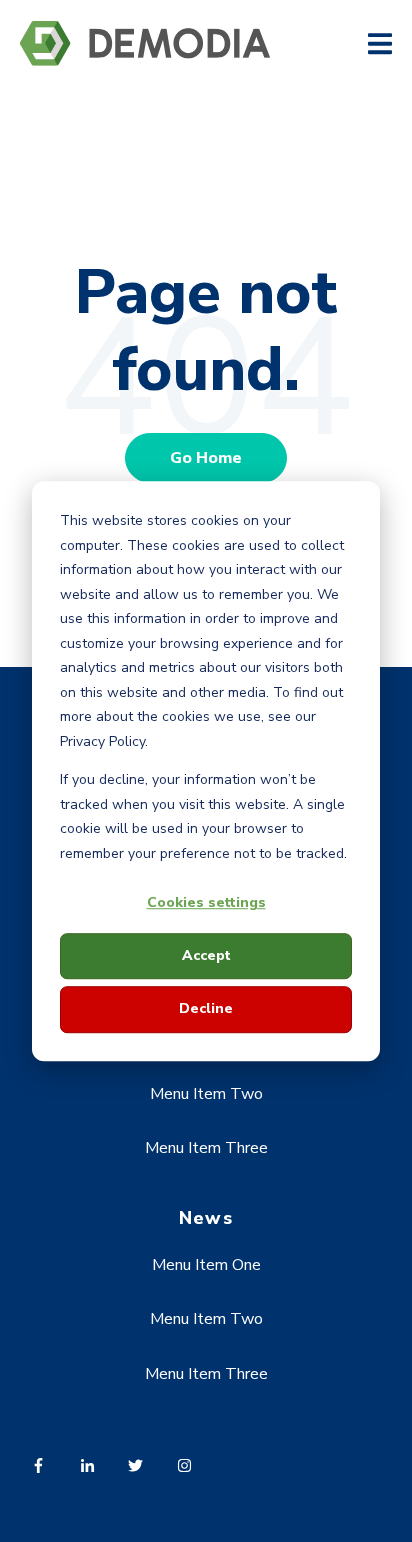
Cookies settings (206, 902)
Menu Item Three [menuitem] (206, 1148)
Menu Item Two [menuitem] (206, 1094)
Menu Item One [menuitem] (206, 1265)
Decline (206, 1008)
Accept (206, 955)
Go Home (206, 458)
